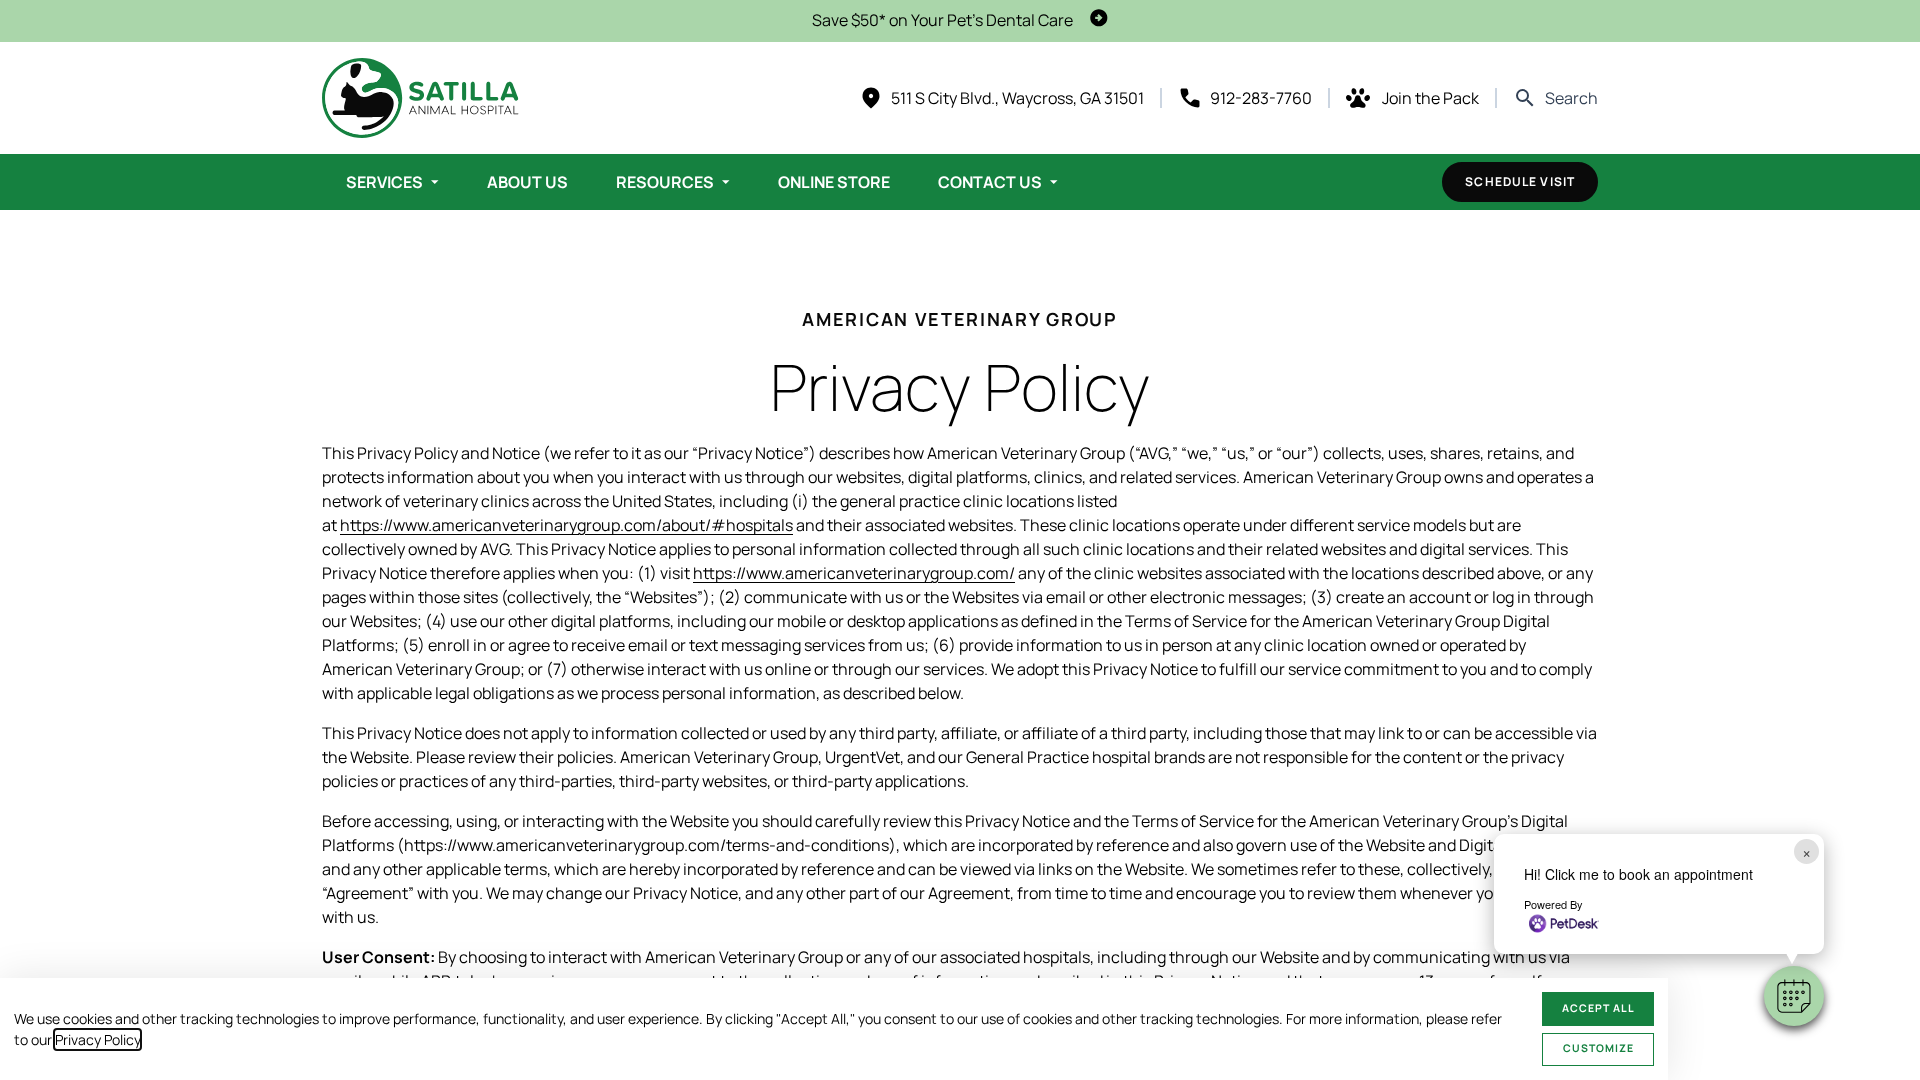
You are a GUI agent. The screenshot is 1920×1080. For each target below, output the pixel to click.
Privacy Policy (97, 1039)
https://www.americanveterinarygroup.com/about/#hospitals (566, 525)
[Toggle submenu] (435, 182)
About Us (527, 182)
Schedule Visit (1520, 181)
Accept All (1598, 1008)
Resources (665, 182)
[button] (1794, 996)
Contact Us (990, 182)
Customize (1598, 1048)
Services (384, 182)
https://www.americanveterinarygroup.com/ (854, 573)
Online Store (834, 182)
